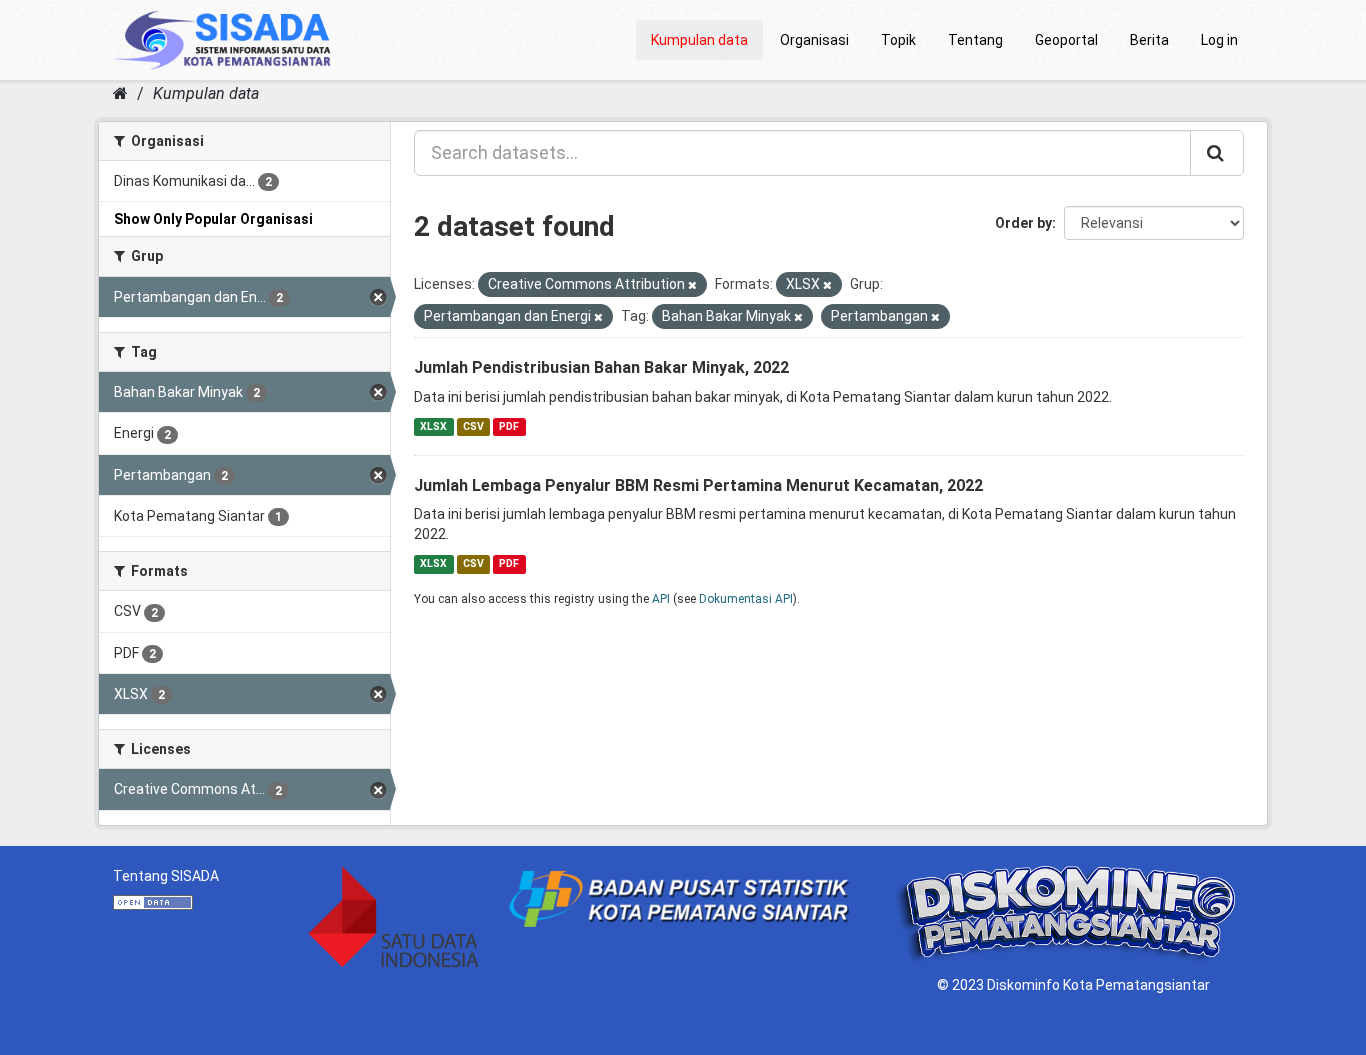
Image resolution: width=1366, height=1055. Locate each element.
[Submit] (1217, 153)
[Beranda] (120, 93)
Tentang (975, 40)
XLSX (433, 426)
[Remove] (692, 285)
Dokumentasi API (746, 599)
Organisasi (814, 40)
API (661, 599)
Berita (1149, 40)
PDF (509, 426)
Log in (1219, 40)
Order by (1023, 223)
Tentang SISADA (166, 876)
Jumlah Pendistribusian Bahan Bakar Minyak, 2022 (601, 367)
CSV (473, 426)
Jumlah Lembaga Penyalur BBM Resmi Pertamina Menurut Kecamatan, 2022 (698, 485)
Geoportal (1066, 40)
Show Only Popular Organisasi (213, 219)
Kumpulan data (699, 40)
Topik (898, 40)
